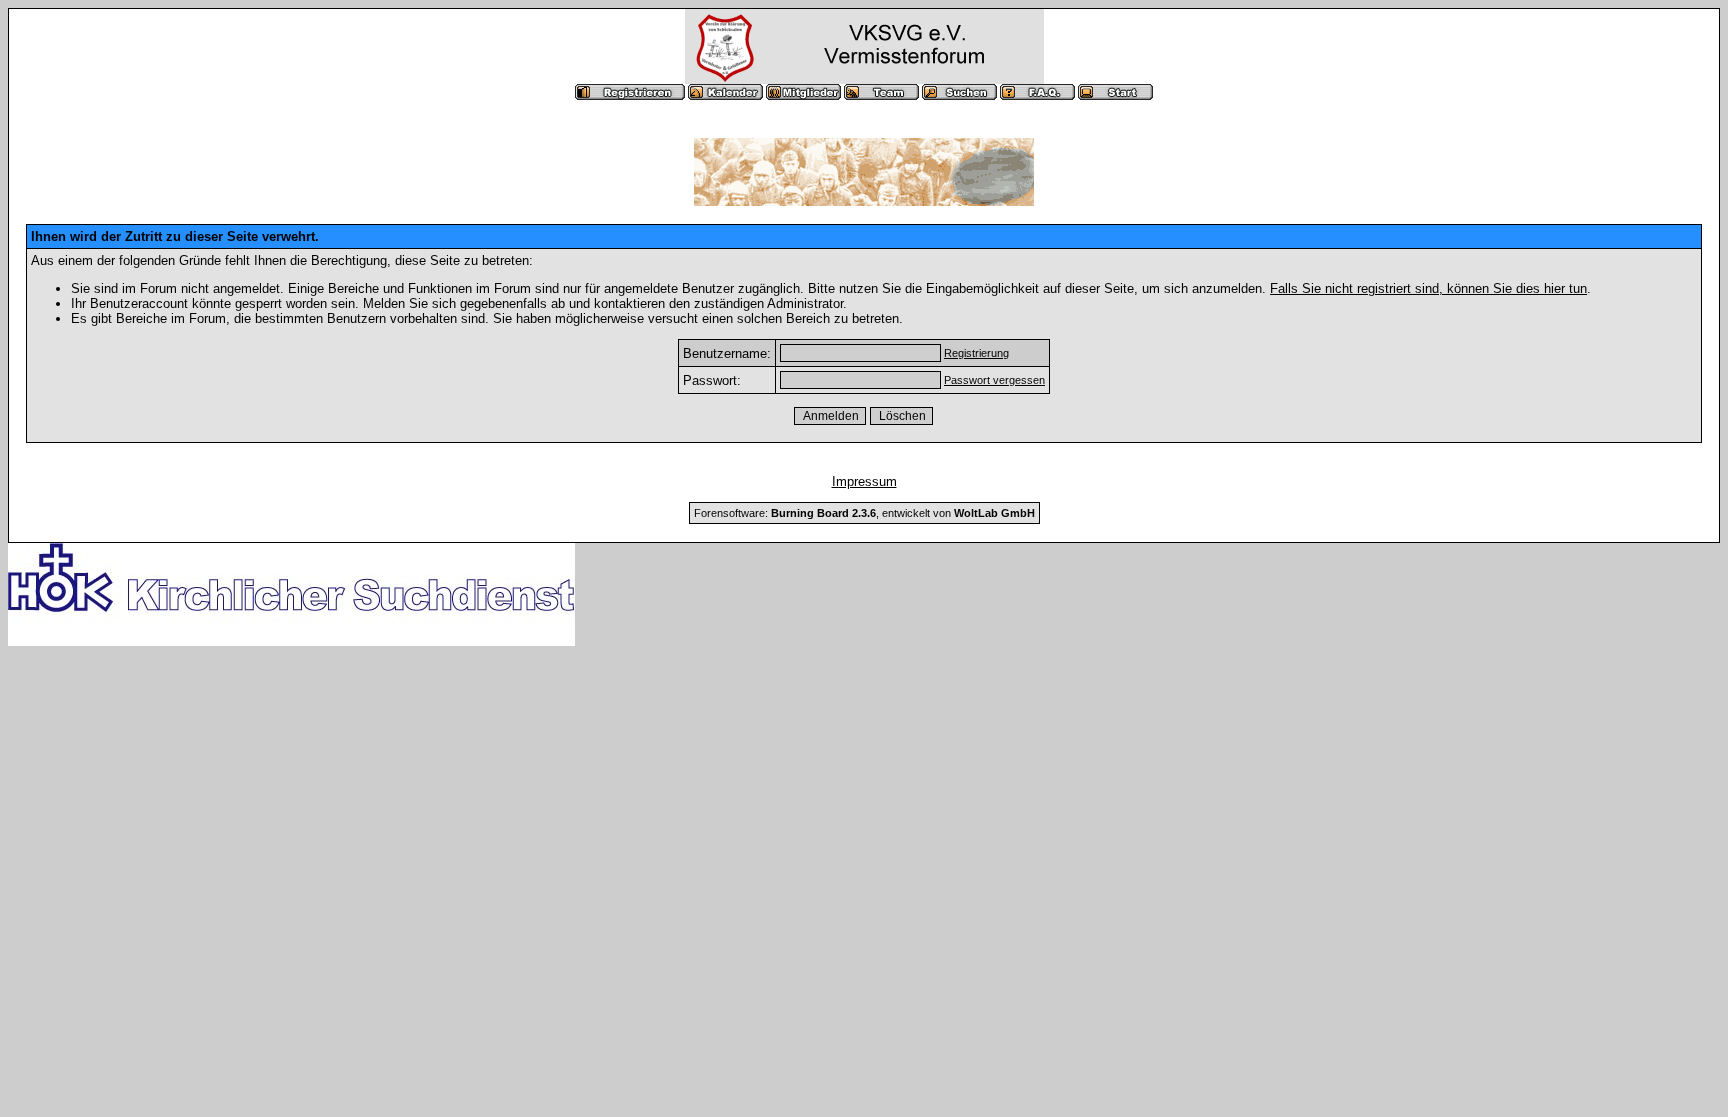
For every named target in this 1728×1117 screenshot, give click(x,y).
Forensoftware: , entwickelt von (864, 513)
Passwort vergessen (994, 380)
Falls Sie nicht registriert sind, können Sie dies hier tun (1428, 288)
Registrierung (976, 353)
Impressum (864, 481)
